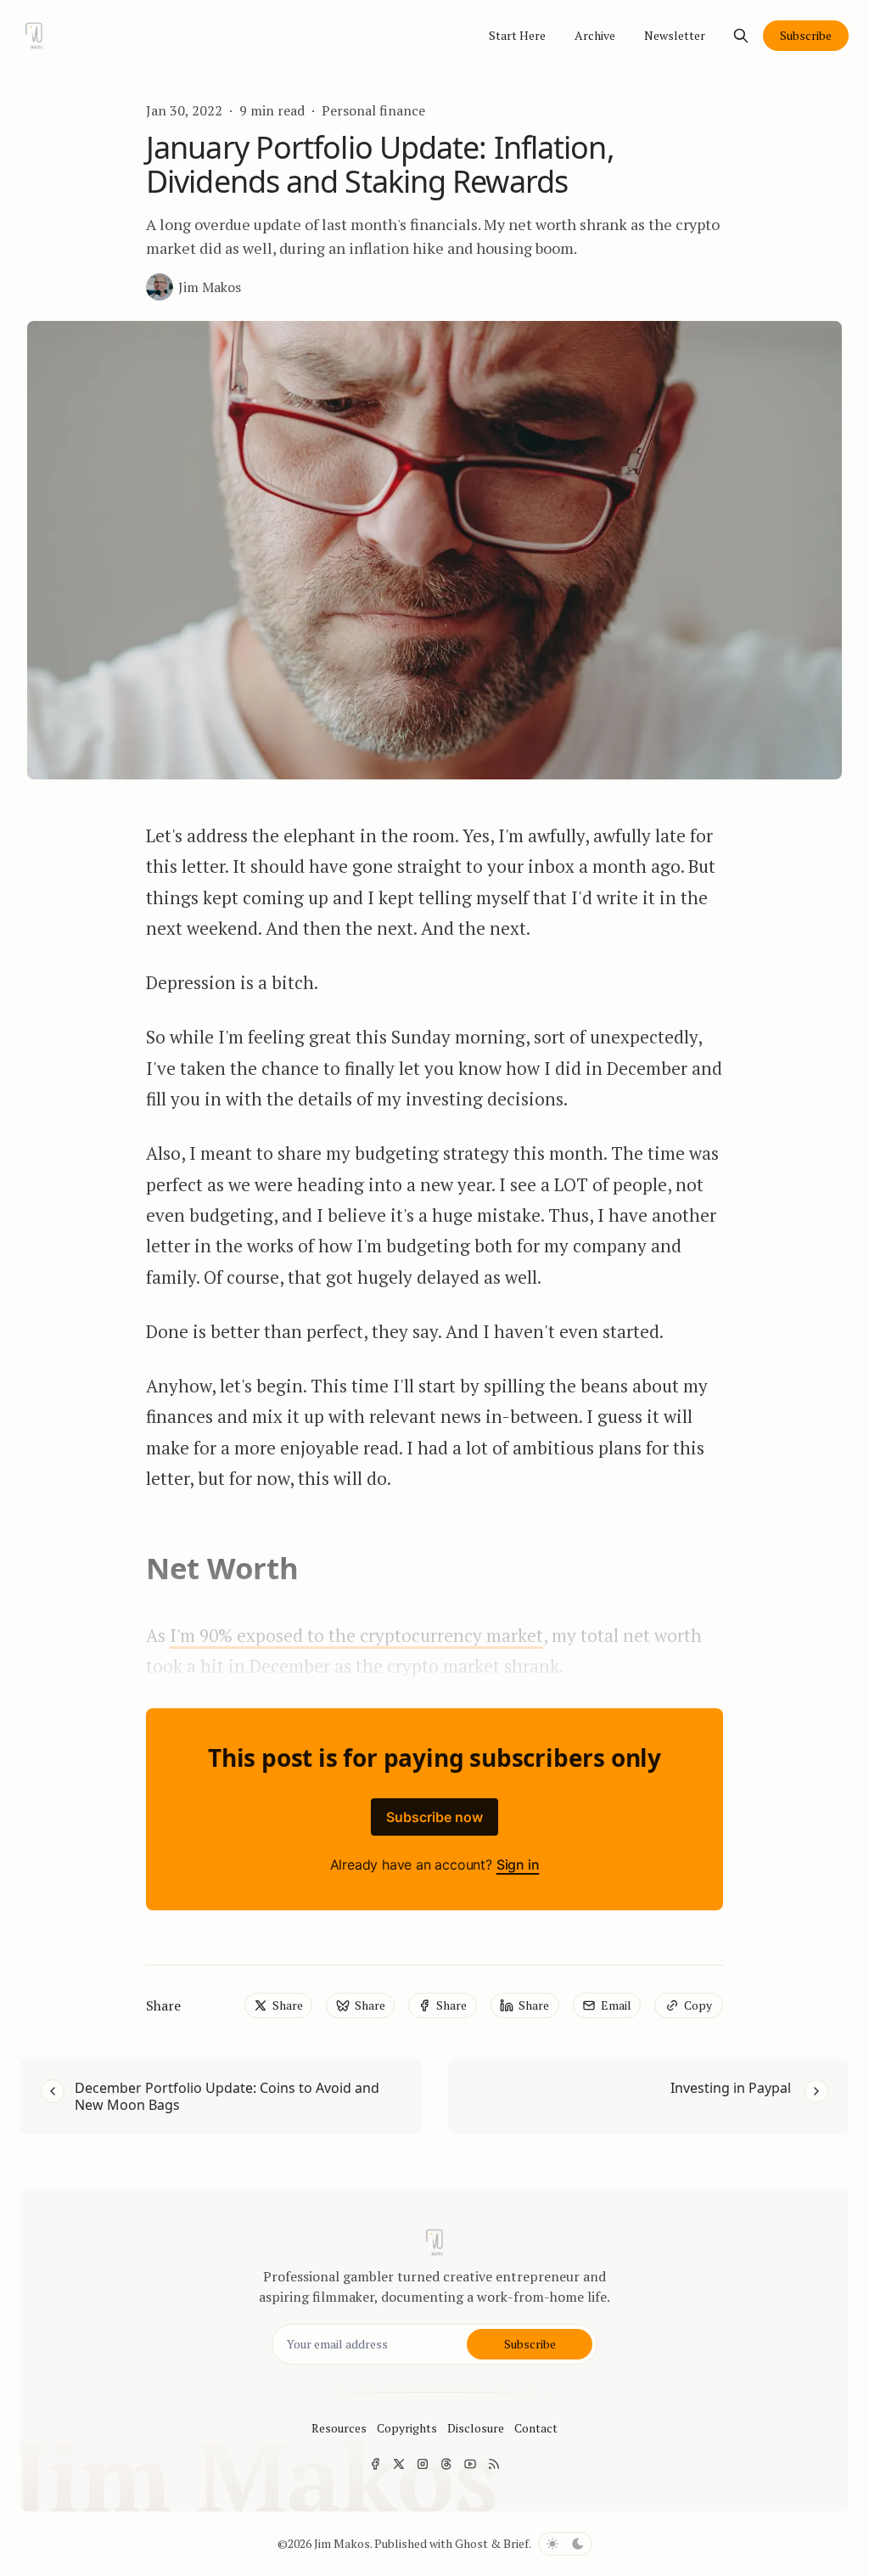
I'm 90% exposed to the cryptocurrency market (356, 1635)
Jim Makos (342, 2543)
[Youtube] (470, 2464)
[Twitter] (399, 2464)
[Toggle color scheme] (565, 2544)
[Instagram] (423, 2464)
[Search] (741, 36)
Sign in (518, 1865)
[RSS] (494, 2464)
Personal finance (373, 110)
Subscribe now (434, 1817)
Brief (516, 2543)
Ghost (471, 2543)
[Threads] (446, 2464)
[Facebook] (375, 2464)
